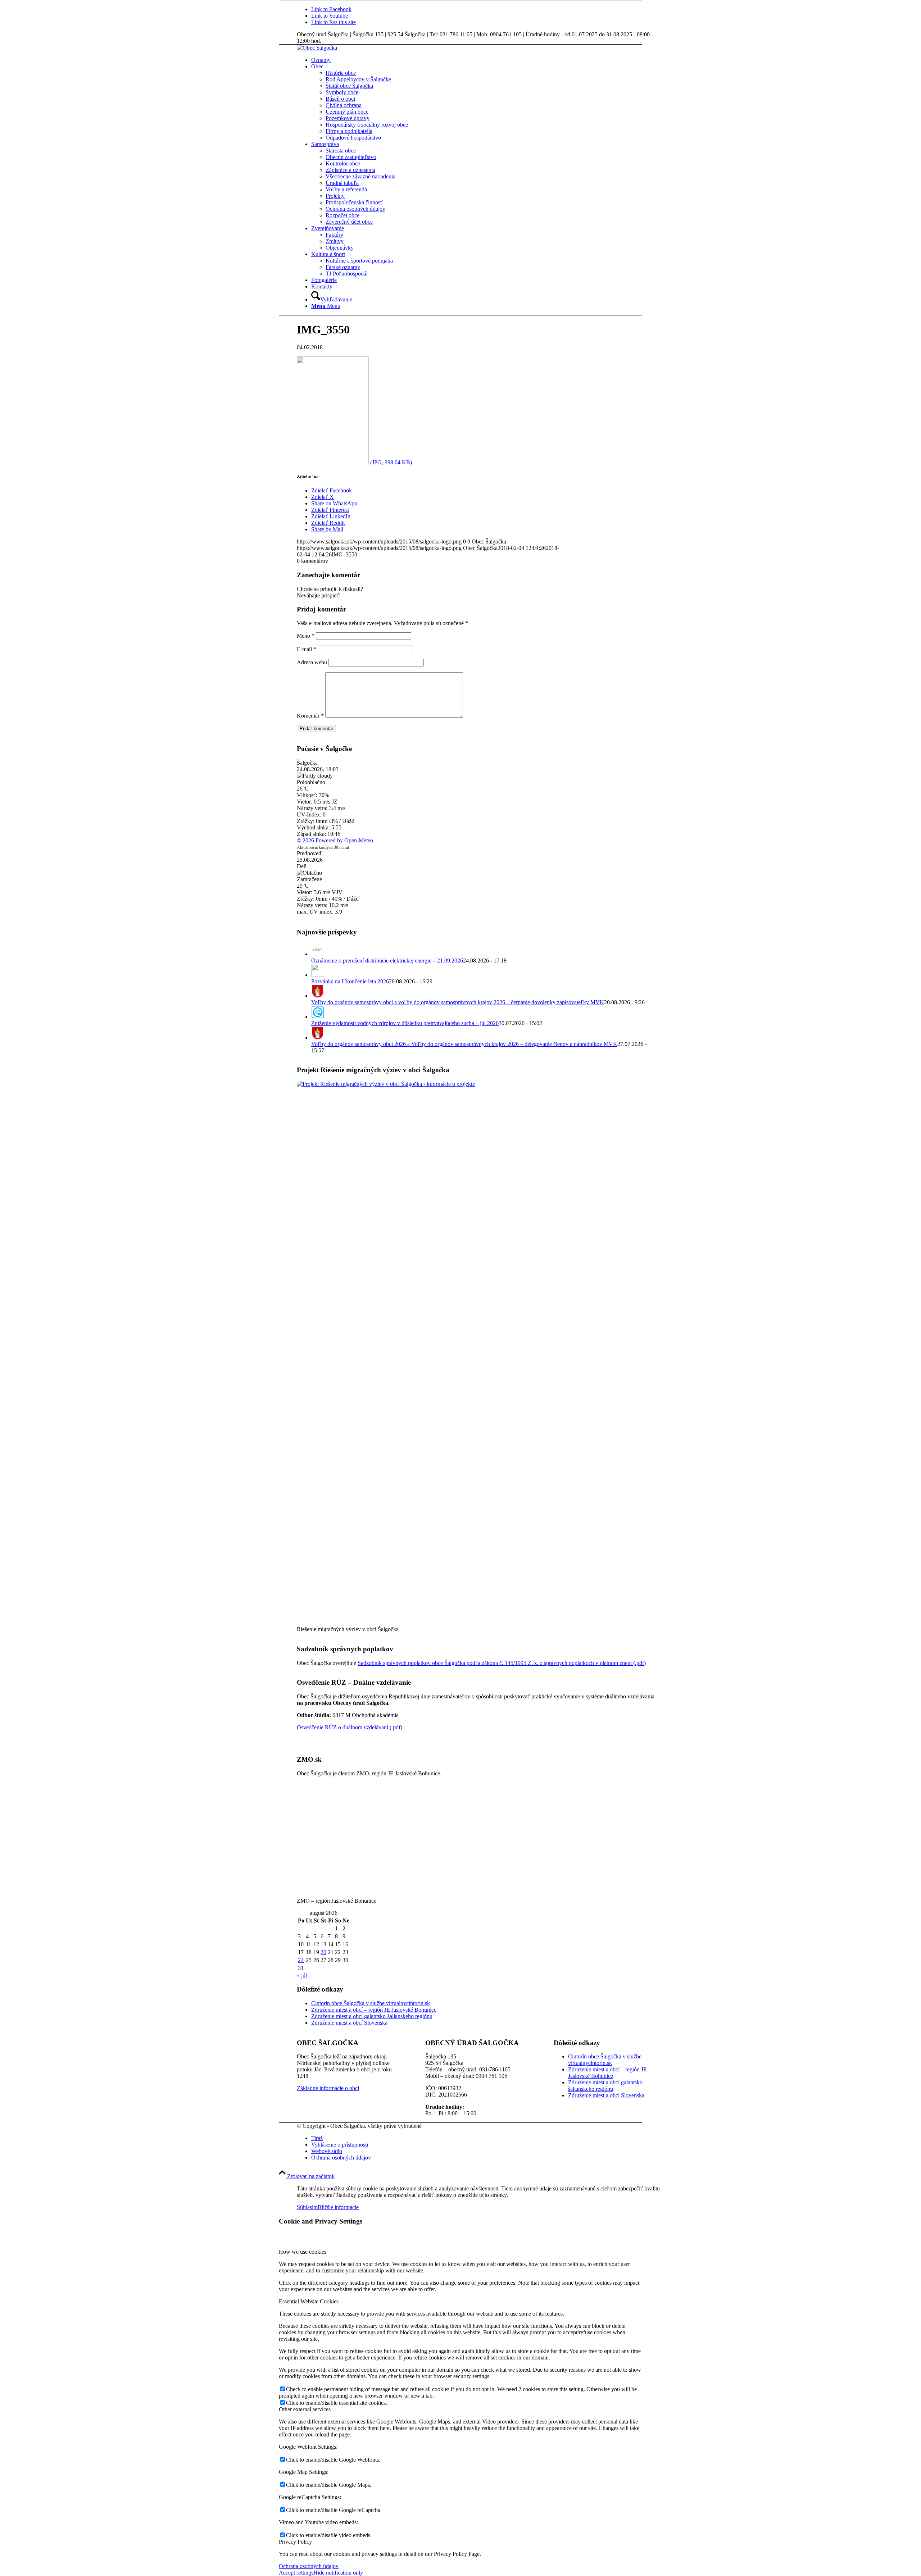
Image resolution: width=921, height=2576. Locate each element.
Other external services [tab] (305, 2409)
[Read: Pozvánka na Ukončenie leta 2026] (318, 975)
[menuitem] (486, 60)
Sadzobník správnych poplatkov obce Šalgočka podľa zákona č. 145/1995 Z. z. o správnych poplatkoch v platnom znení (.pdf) (502, 1663)
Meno (306, 636)
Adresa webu (312, 662)
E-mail (307, 649)
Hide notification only (338, 2573)
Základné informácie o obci (328, 2088)
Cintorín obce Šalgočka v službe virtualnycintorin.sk (371, 2003)
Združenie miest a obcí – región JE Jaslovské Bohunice (374, 2010)
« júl (302, 1976)
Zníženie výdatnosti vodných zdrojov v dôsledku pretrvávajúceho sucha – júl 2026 (405, 1023)
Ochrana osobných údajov (309, 2566)
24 (301, 1960)
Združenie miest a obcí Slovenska (349, 2023)
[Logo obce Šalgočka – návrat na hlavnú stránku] (317, 48)
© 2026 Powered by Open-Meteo (335, 840)
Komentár (310, 716)
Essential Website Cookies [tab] (309, 2301)
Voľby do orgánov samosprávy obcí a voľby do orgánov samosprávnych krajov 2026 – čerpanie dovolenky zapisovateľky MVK (458, 1002)
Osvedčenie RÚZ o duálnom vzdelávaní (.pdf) (350, 1727)
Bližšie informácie (338, 2207)
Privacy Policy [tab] (295, 2542)
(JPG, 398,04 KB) (390, 462)
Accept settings (296, 2573)
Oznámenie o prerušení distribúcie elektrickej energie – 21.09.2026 (387, 961)
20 (323, 1952)
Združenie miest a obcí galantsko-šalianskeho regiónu (372, 2016)
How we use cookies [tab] (303, 2252)
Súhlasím (307, 2207)
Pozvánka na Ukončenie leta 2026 (350, 981)
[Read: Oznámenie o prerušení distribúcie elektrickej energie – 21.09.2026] (318, 954)
